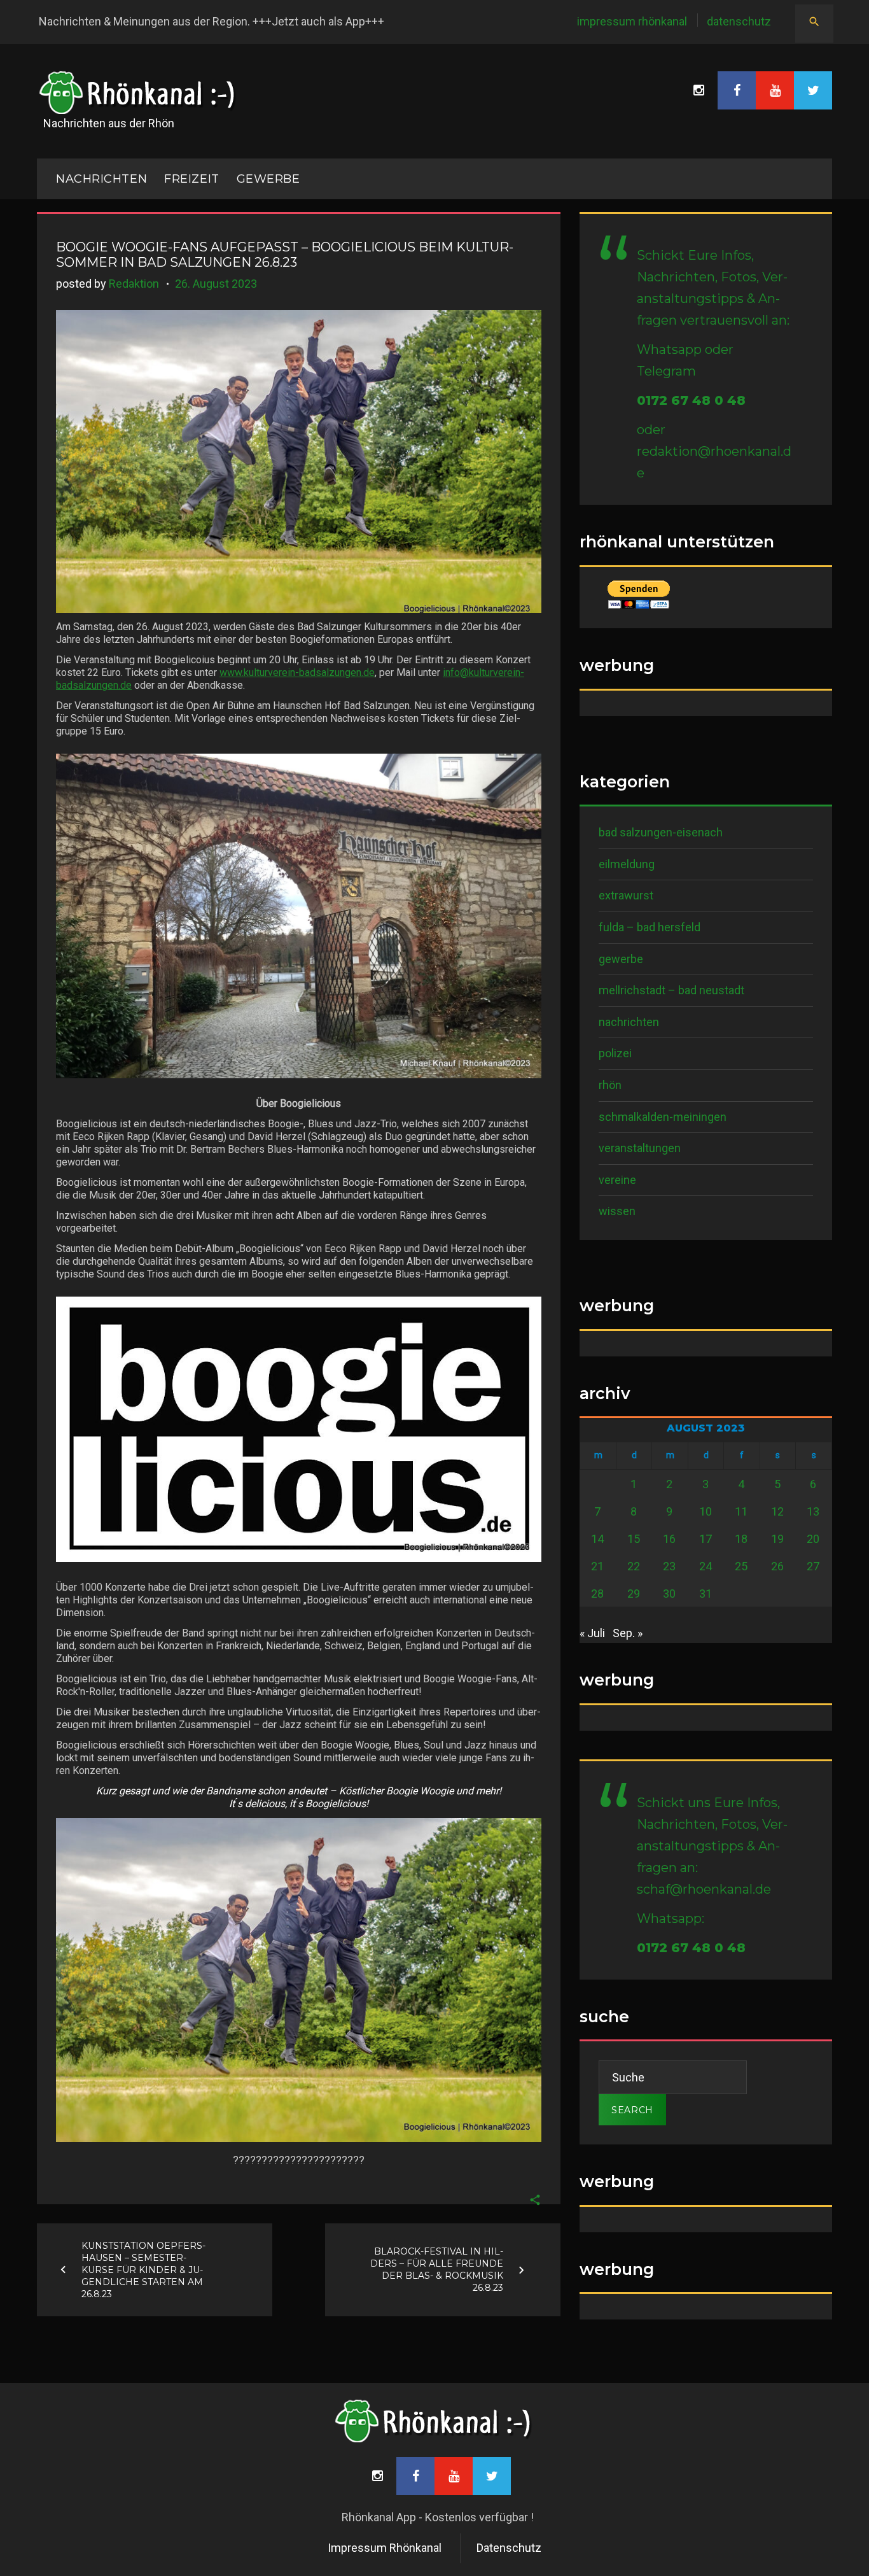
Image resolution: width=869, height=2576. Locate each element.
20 (813, 1539)
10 (706, 1511)
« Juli (592, 1633)
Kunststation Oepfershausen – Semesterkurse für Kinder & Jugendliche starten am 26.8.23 (143, 2269)
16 (669, 1539)
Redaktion (134, 284)
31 (706, 1594)
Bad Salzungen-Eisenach (661, 832)
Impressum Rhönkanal (632, 21)
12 (777, 1511)
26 (777, 1566)
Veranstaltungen (640, 1148)
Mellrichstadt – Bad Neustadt (671, 990)
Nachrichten (629, 1022)
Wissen (617, 1211)
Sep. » (628, 1633)
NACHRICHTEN (101, 179)
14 (597, 1539)
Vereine (617, 1180)
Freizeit (191, 179)
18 (741, 1539)
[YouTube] (775, 90)
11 (741, 1511)
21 (597, 1566)
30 (669, 1594)
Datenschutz (739, 21)
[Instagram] (699, 90)
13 (813, 1511)
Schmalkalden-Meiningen (663, 1117)
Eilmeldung (627, 864)
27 (813, 1566)
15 (634, 1539)
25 (741, 1566)
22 (634, 1566)
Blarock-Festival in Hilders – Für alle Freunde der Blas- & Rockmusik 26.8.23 (437, 2270)
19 (777, 1539)
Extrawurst (626, 895)
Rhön (610, 1085)
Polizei (615, 1053)
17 (706, 1539)
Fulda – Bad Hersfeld (650, 927)
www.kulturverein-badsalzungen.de (297, 672)
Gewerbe (268, 179)
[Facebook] (737, 90)
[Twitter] (813, 90)
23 (669, 1566)
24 (706, 1566)
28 (597, 1594)
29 (634, 1594)
